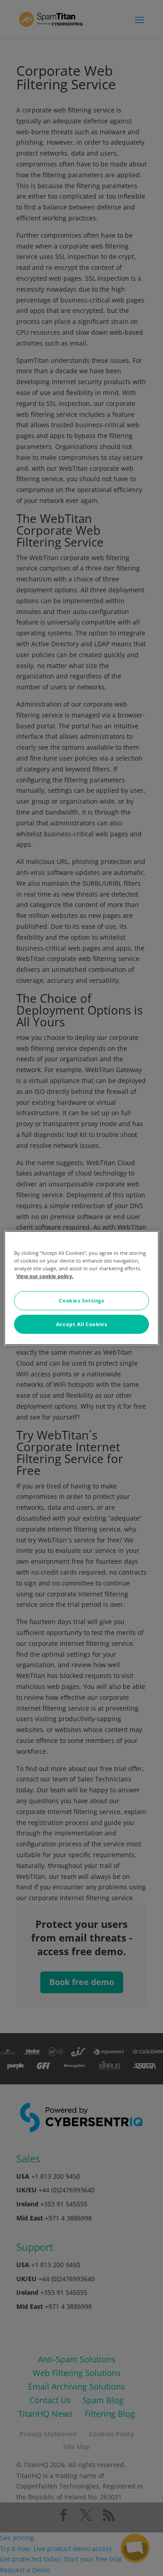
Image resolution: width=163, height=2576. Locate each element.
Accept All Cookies (81, 1324)
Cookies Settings (81, 1300)
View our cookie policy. (45, 1276)
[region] (81, 1288)
